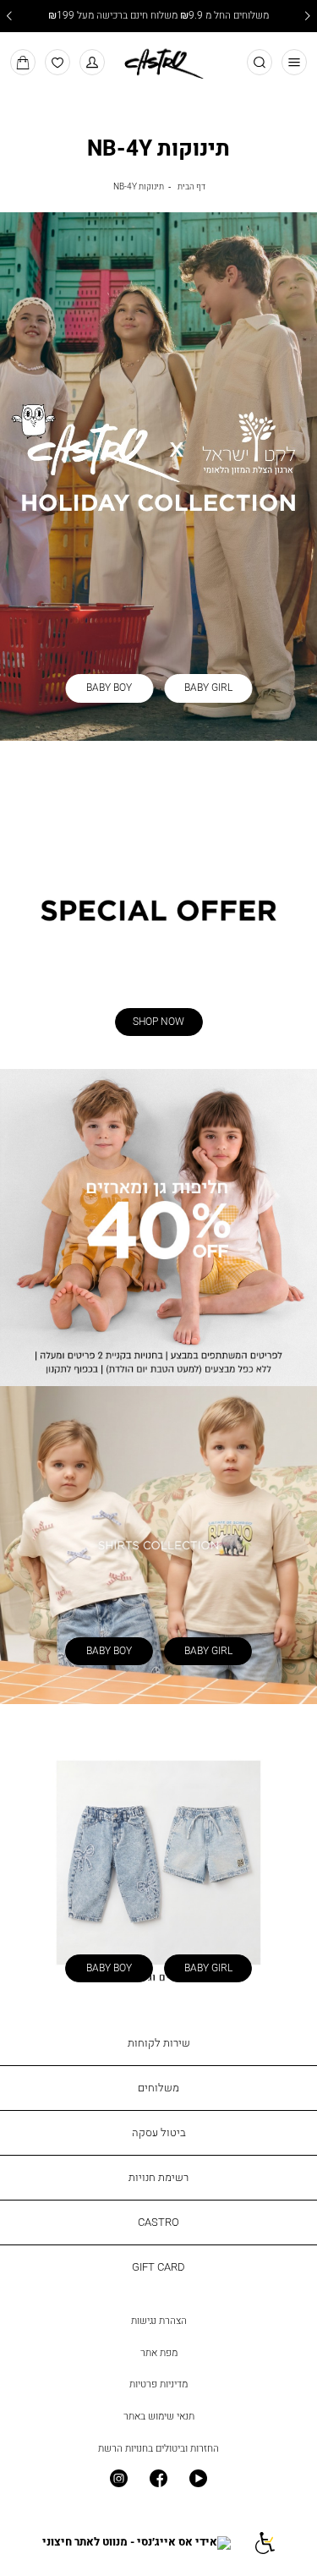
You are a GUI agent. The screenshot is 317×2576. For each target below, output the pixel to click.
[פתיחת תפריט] (295, 62)
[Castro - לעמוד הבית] (158, 61)
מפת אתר (159, 2353)
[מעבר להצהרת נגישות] (263, 2543)
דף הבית (191, 186)
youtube (198, 2479)
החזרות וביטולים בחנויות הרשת (158, 2448)
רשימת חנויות (158, 2177)
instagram (119, 2479)
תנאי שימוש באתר (159, 2416)
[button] (93, 62)
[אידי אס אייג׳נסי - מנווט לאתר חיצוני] (137, 2543)
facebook (158, 2479)
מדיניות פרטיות (158, 2384)
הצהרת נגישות (159, 2321)
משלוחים (158, 2087)
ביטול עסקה (159, 2132)
